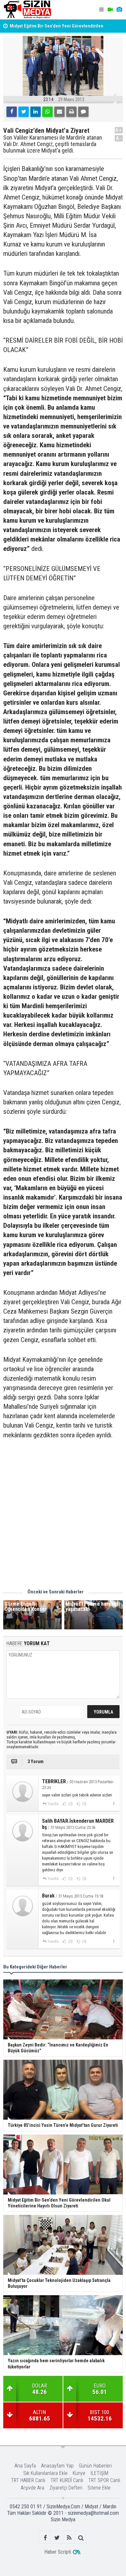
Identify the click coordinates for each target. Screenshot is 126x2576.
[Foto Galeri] (119, 10)
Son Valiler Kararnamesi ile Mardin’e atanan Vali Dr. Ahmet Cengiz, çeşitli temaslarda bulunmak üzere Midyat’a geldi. (53, 144)
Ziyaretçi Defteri (66, 2488)
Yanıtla (53, 1804)
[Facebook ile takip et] (45, 2538)
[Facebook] (12, 112)
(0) (70, 1804)
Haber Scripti (58, 2552)
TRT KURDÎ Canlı (67, 2480)
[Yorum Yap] (83, 112)
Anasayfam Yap (57, 2466)
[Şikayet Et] (114, 1804)
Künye (79, 2473)
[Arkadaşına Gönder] (59, 112)
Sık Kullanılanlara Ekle (45, 2473)
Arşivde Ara (32, 2488)
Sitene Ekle (99, 2488)
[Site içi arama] (81, 2538)
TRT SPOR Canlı (104, 2480)
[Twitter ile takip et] (57, 2538)
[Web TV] (110, 10)
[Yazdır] (71, 112)
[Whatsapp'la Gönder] (47, 112)
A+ (119, 130)
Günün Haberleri (95, 2466)
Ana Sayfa (25, 2466)
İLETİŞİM (99, 2473)
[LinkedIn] (36, 112)
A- (119, 138)
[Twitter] (24, 112)
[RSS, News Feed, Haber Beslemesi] (69, 2538)
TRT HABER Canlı (28, 2480)
